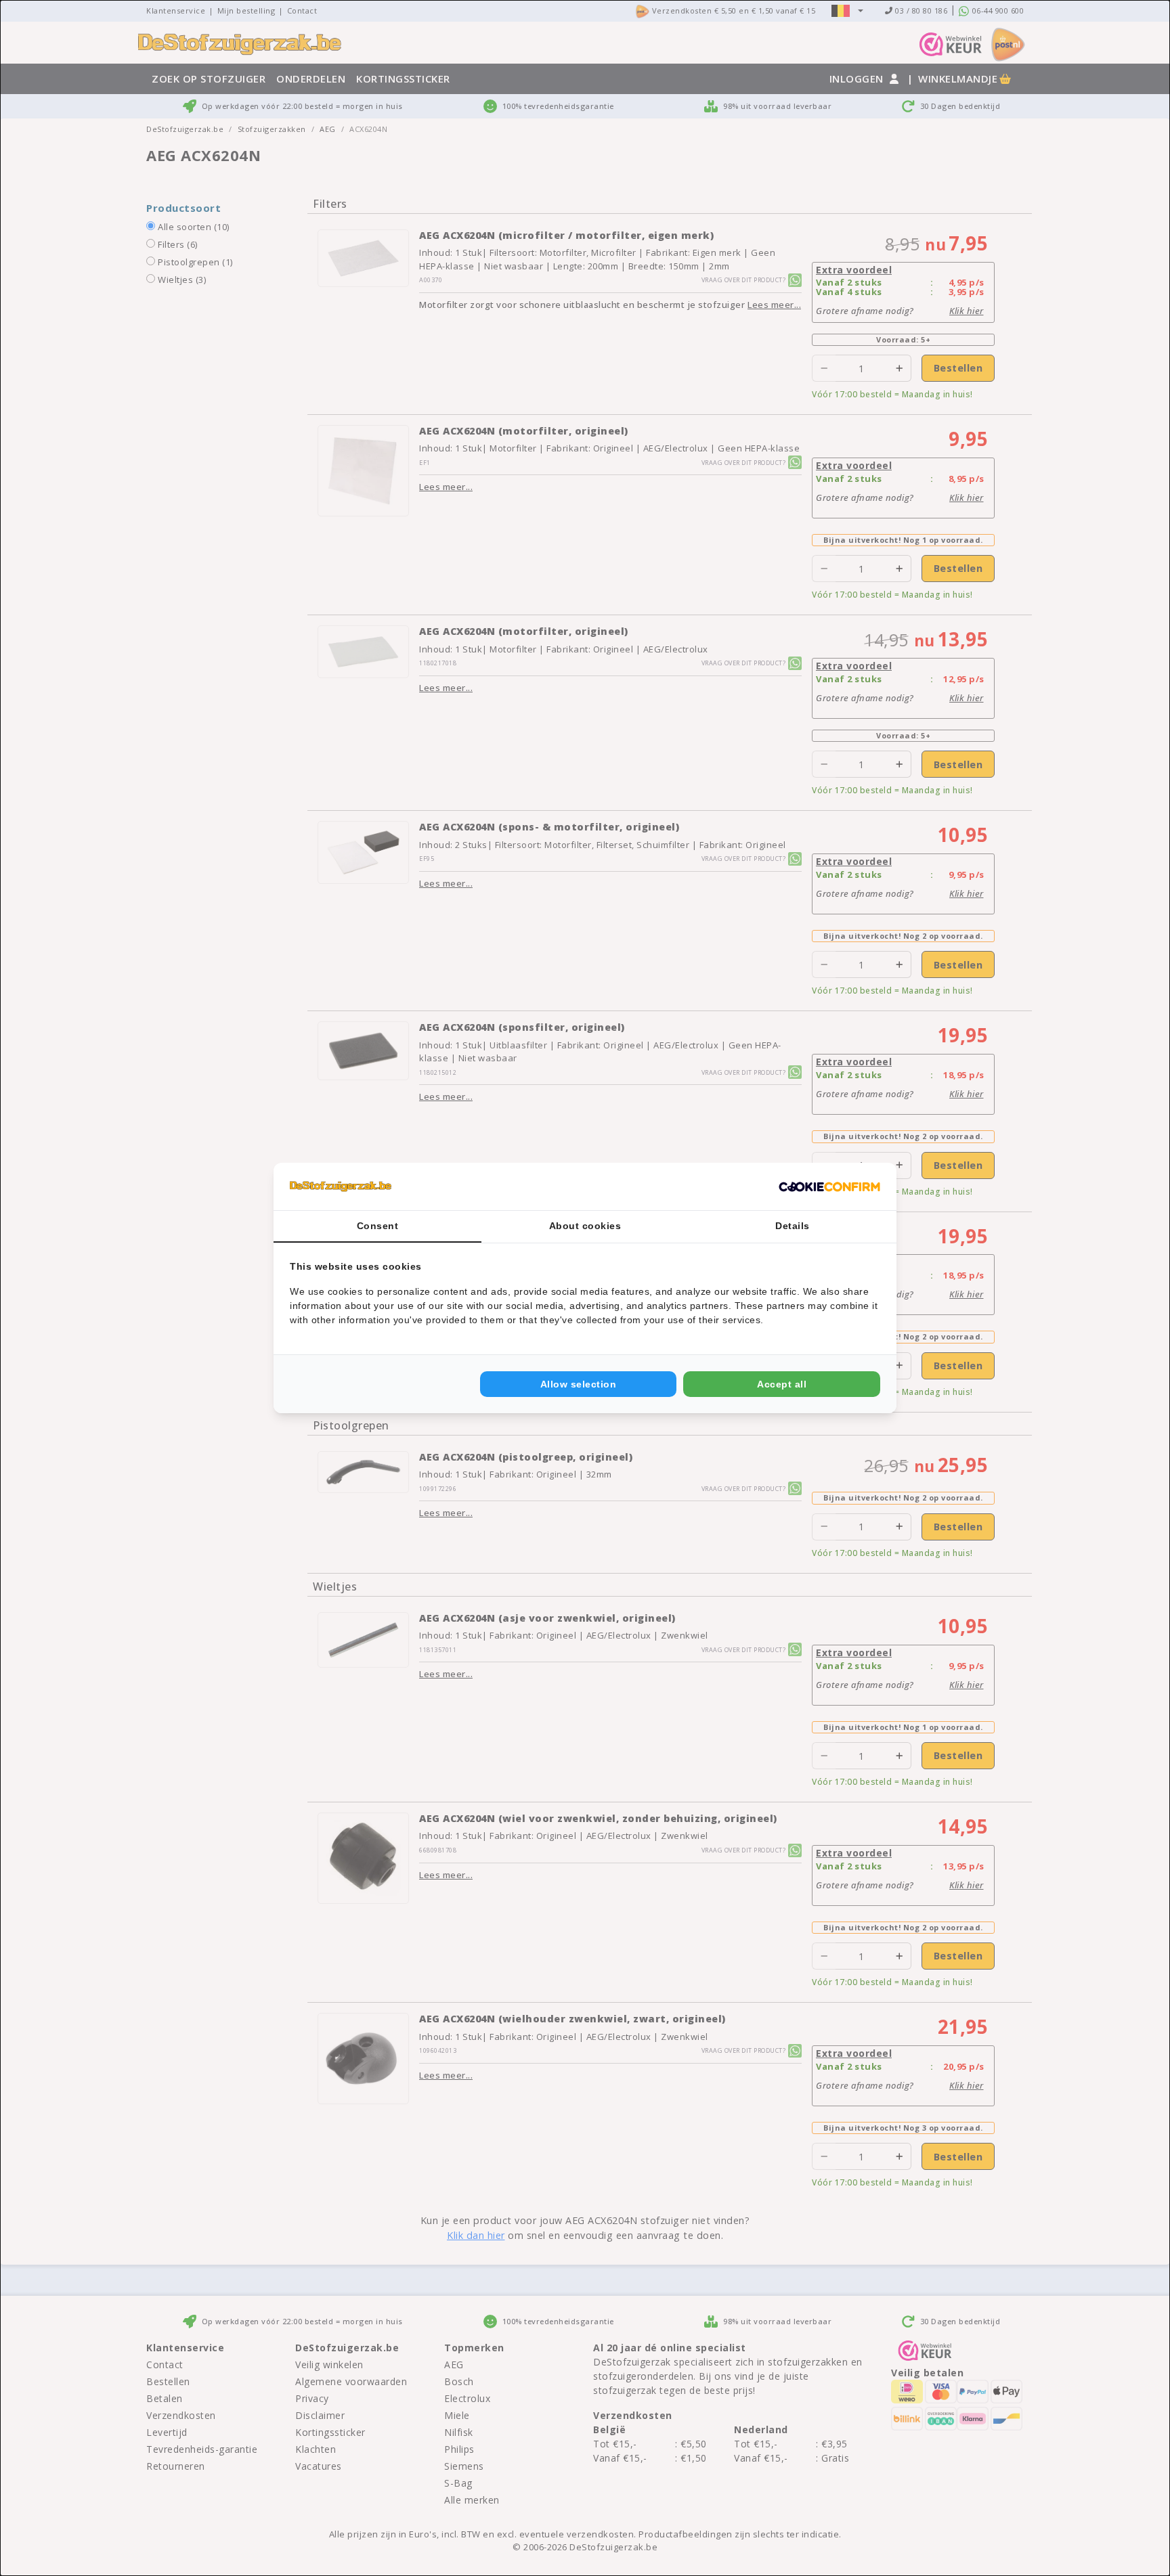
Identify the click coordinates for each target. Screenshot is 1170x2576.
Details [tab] (793, 1226)
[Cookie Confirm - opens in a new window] (829, 1186)
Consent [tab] (378, 1226)
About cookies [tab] (585, 1226)
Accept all (782, 1384)
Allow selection (579, 1384)
